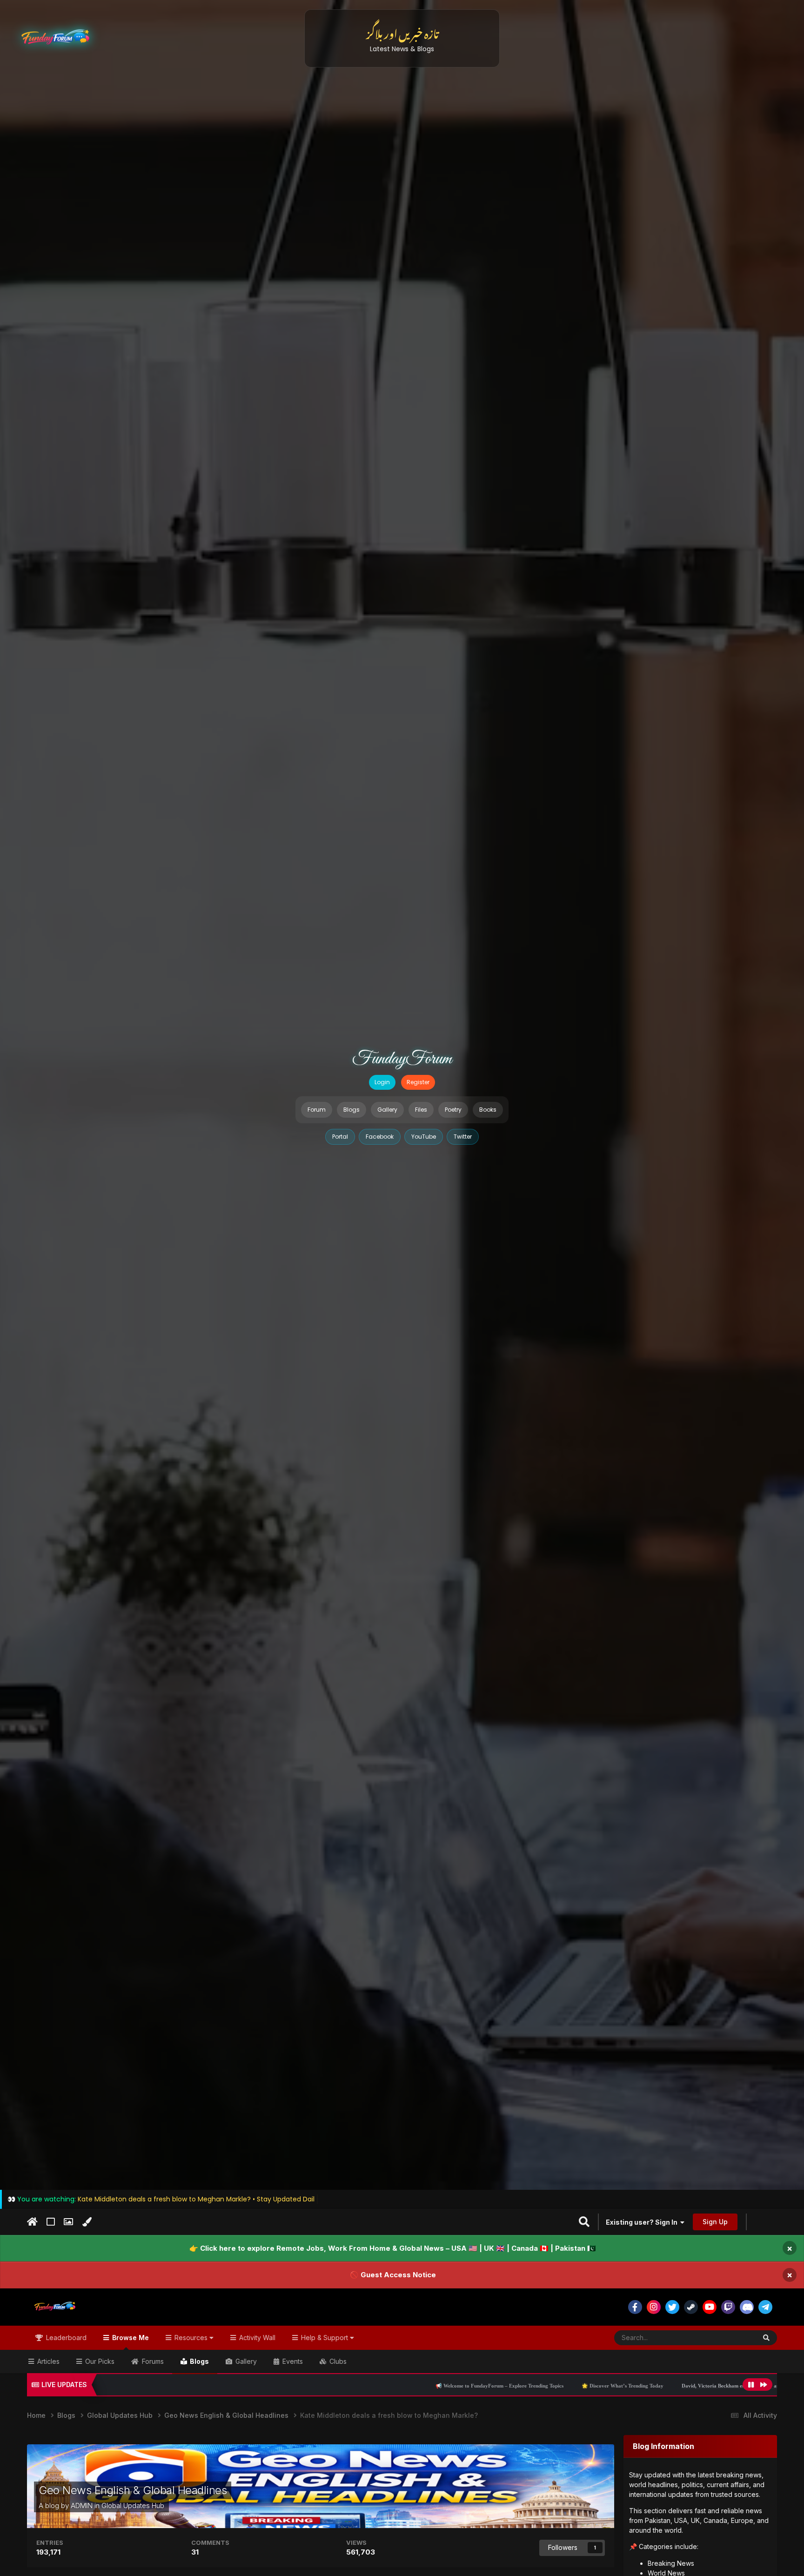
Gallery (387, 1110)
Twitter (463, 1137)
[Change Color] (87, 2222)
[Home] (32, 2222)
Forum (317, 1110)
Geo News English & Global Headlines (133, 2490)
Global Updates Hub (133, 2506)
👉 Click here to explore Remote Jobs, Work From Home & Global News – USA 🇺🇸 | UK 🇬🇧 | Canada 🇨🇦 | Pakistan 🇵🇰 (393, 2248)
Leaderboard (65, 2338)
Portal (340, 1137)
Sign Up (715, 2222)
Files (421, 1110)
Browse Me (130, 2338)
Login (382, 1082)
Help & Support (325, 2338)
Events (292, 2361)
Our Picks (99, 2361)
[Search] (766, 2338)
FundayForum (402, 1059)
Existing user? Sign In (643, 2222)
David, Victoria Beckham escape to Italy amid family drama (572, 2386)
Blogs (352, 1110)
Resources (191, 2338)
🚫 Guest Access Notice (393, 2275)
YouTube (424, 1137)
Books (488, 1110)
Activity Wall (256, 2338)
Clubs (337, 2361)
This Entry (730, 2338)
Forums (152, 2361)
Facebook (380, 1137)
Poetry (453, 1110)
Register (418, 1082)
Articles (47, 2361)
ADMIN (82, 2506)
